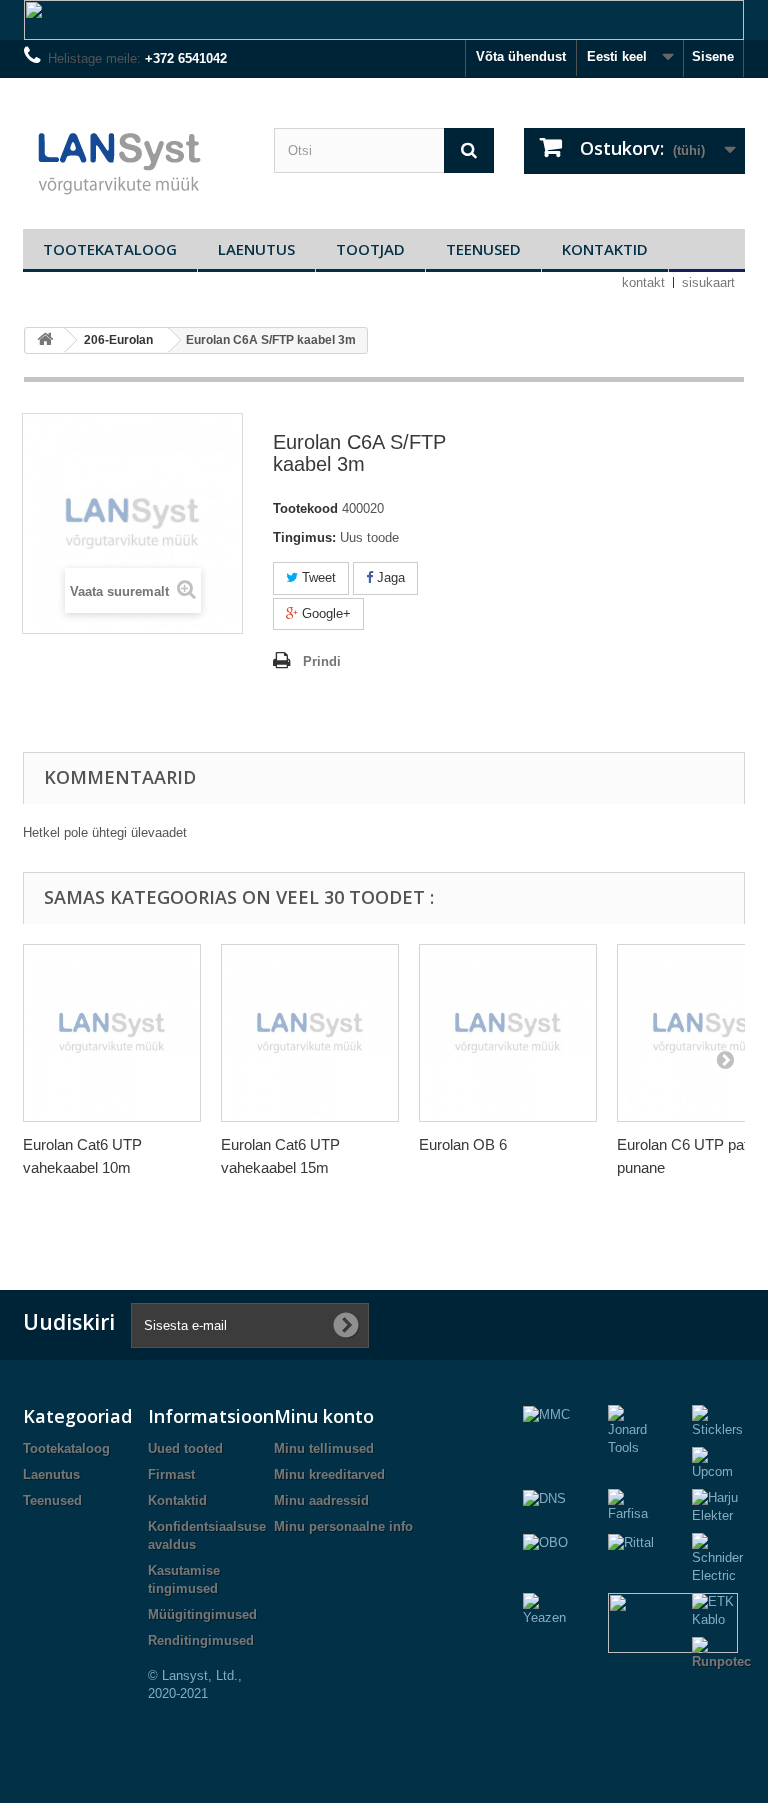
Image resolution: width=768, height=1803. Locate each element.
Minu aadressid (321, 1500)
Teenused (483, 249)
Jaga (389, 577)
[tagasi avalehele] (45, 340)
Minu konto (324, 1416)
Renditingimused (201, 1640)
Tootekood (305, 508)
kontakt (643, 282)
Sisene (713, 56)
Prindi (322, 661)
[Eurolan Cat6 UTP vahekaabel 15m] (310, 1033)
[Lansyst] (133, 161)
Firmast (171, 1474)
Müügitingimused (202, 1614)
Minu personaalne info (343, 1526)
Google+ (324, 613)
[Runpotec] (721, 1653)
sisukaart (708, 282)
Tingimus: (304, 537)
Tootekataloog (110, 249)
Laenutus (256, 249)
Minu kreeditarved (329, 1474)
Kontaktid (605, 249)
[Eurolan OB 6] (508, 1033)
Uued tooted (185, 1448)
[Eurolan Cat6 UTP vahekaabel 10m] (112, 1033)
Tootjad (370, 249)
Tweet (317, 577)
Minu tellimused (324, 1448)
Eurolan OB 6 (463, 1144)
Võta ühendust (521, 56)
